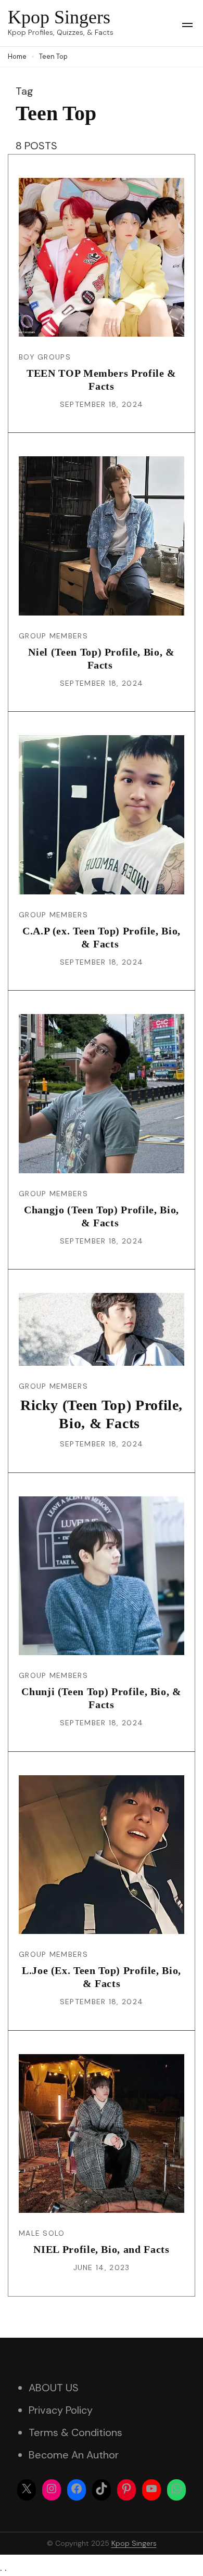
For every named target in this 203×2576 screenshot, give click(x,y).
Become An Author (74, 2455)
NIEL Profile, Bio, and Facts (101, 2249)
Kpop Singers (59, 17)
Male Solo (42, 2233)
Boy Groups (45, 357)
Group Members (53, 636)
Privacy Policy (61, 2410)
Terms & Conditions (75, 2432)
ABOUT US (54, 2388)
